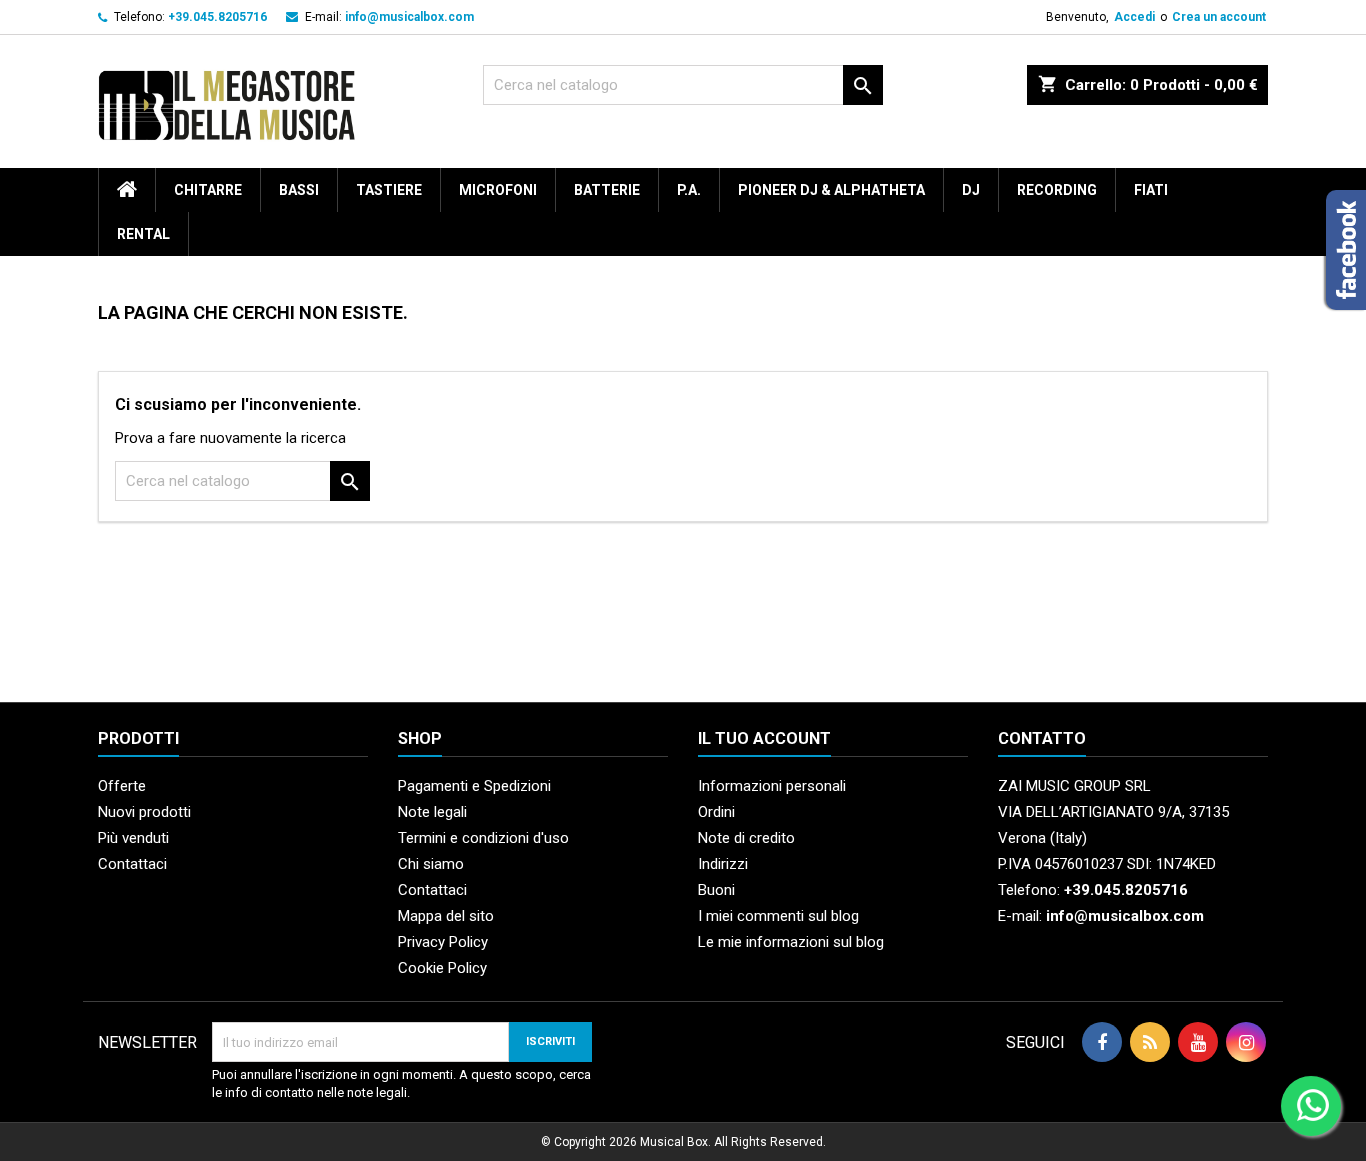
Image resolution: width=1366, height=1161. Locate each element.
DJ (971, 190)
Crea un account (1219, 17)
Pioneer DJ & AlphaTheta (831, 190)
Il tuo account (764, 738)
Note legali (432, 812)
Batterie (607, 190)
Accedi (1134, 17)
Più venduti (133, 838)
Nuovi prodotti (144, 812)
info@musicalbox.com (409, 17)
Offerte (122, 786)
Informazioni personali (772, 786)
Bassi (299, 190)
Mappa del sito (446, 916)
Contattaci (132, 864)
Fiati (1151, 190)
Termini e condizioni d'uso (483, 838)
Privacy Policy (443, 942)
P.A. (689, 190)
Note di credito (746, 838)
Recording (1057, 190)
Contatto (1042, 738)
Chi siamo (431, 864)
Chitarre (208, 190)
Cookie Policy (442, 968)
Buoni (716, 890)
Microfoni (498, 190)
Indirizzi (723, 864)
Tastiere (389, 190)
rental (143, 234)
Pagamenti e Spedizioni (474, 786)
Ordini (716, 812)
